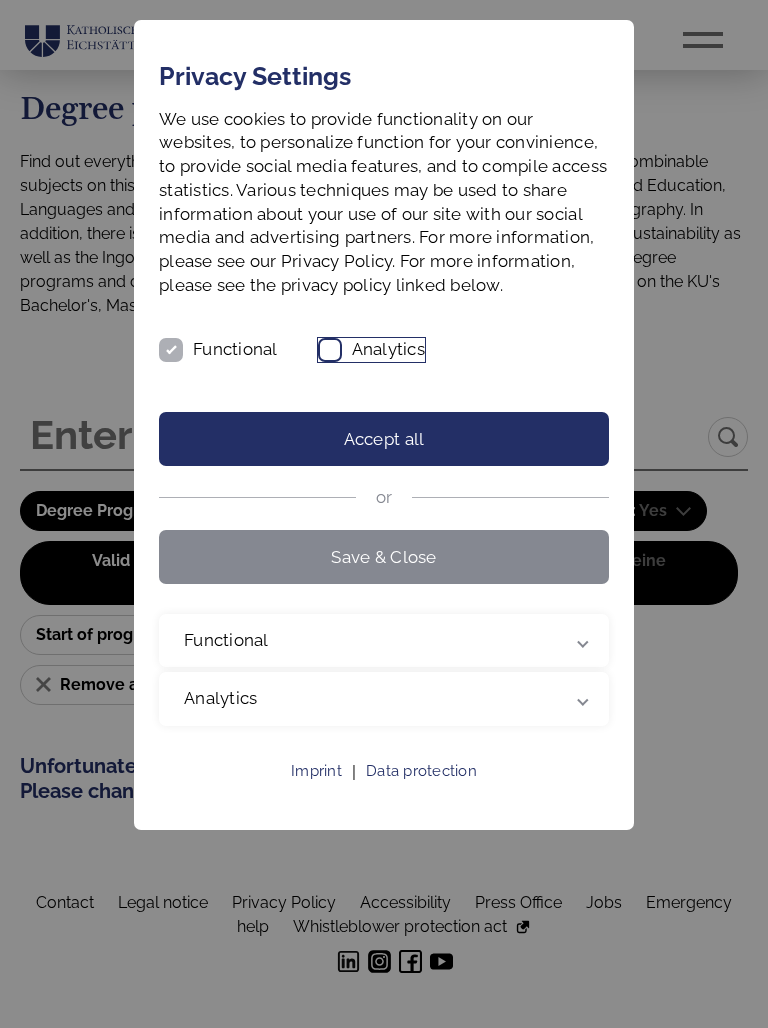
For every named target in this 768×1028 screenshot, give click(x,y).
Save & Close (383, 557)
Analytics (388, 349)
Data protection (421, 795)
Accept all (384, 439)
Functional (235, 349)
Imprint (316, 795)
